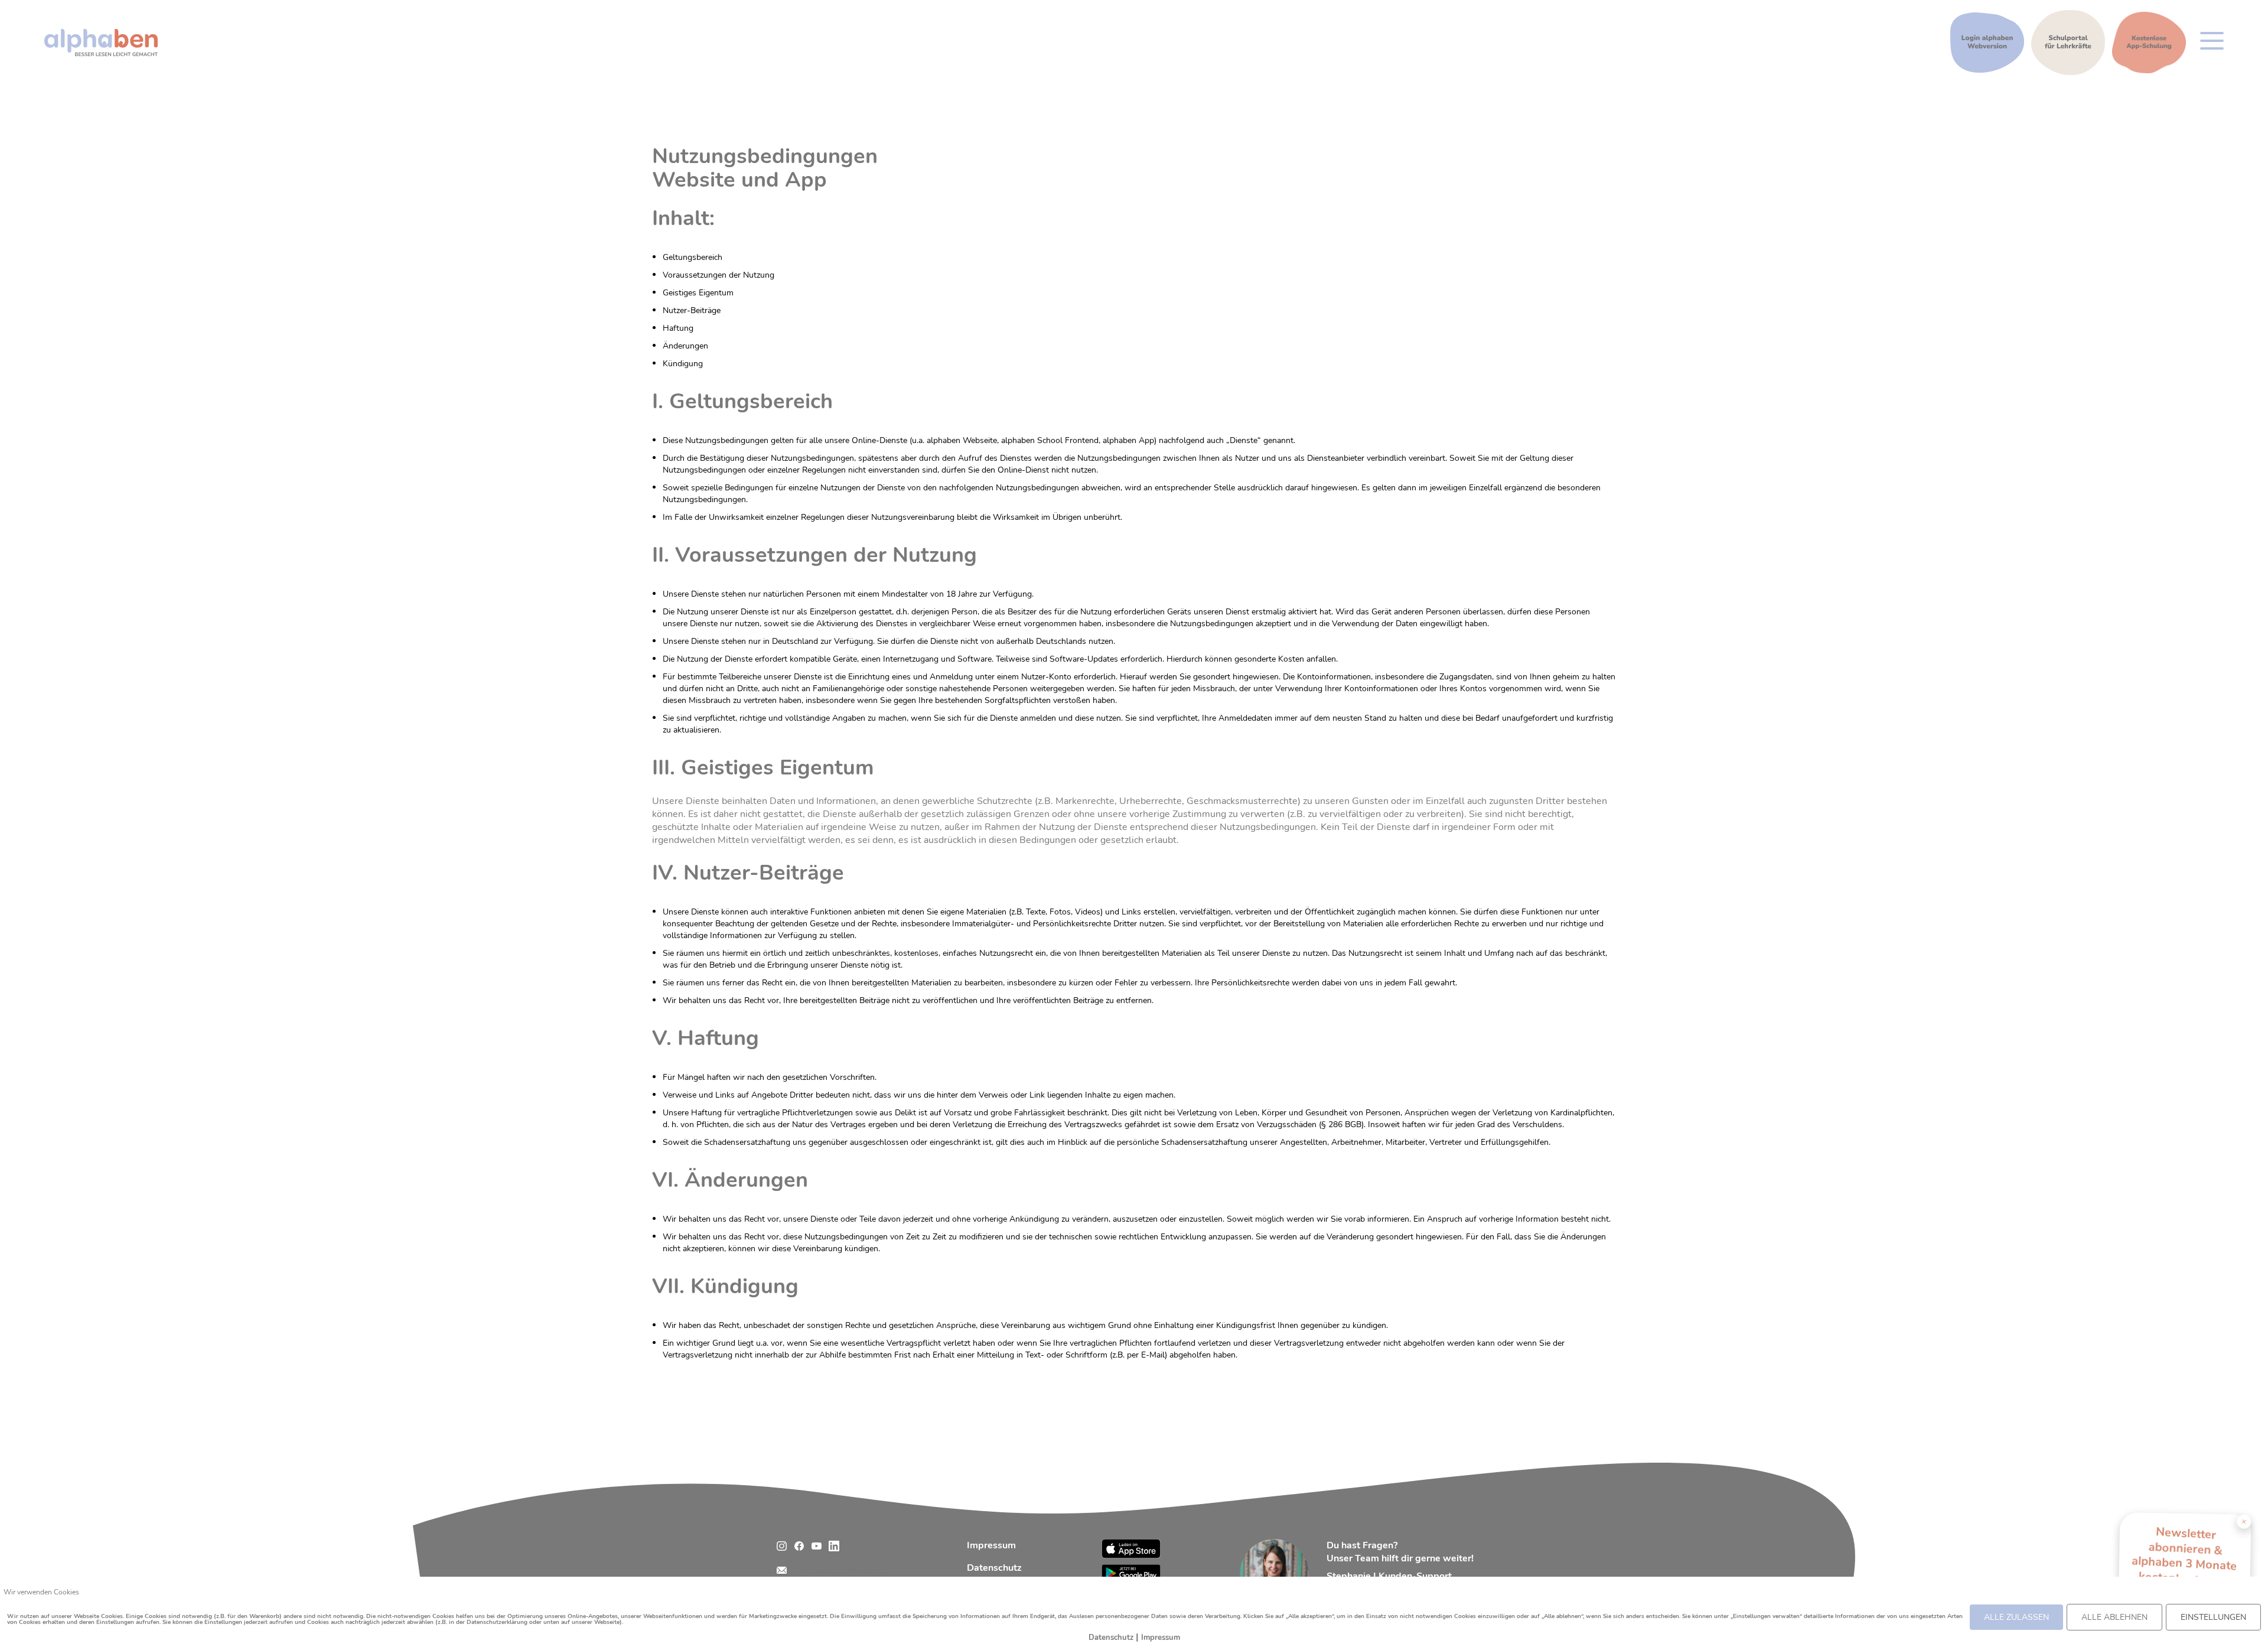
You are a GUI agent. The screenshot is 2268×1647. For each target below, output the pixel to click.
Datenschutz (994, 1568)
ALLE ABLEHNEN (2114, 1617)
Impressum (991, 1545)
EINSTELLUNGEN (2213, 1617)
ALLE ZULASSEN (2016, 1617)
